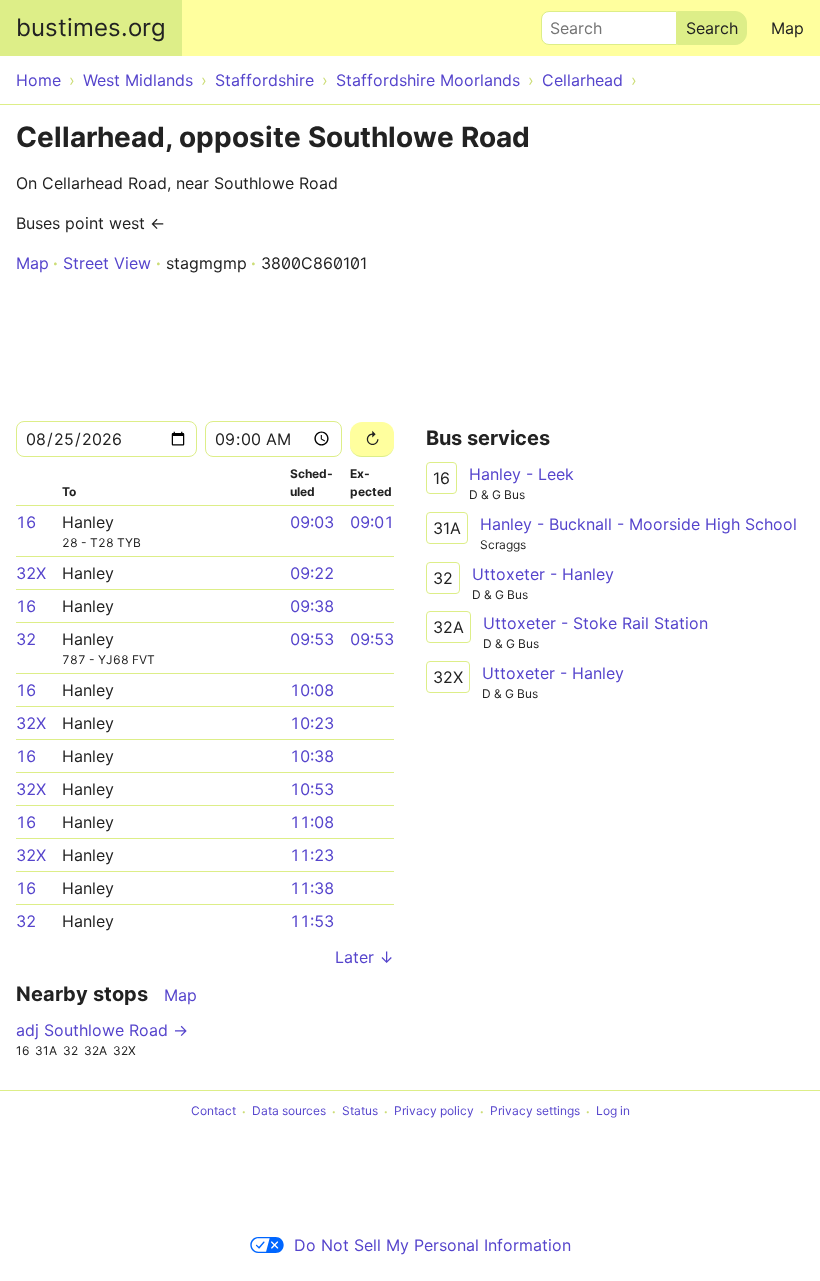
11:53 (312, 921)
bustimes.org (91, 27)
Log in (613, 1111)
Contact (213, 1111)
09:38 (312, 606)
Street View (107, 263)
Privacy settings (535, 1111)
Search (567, 23)
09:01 (372, 522)
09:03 (312, 522)
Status (360, 1111)
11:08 (312, 822)
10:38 (312, 756)
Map (787, 28)
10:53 (312, 789)
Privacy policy (434, 1111)
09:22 (312, 573)
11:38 (312, 888)
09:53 (312, 639)
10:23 (312, 723)
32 (26, 639)
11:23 (312, 855)
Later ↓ (364, 957)
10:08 (312, 690)
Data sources (289, 1111)
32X (31, 573)
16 (26, 522)
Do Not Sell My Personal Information (432, 1245)
